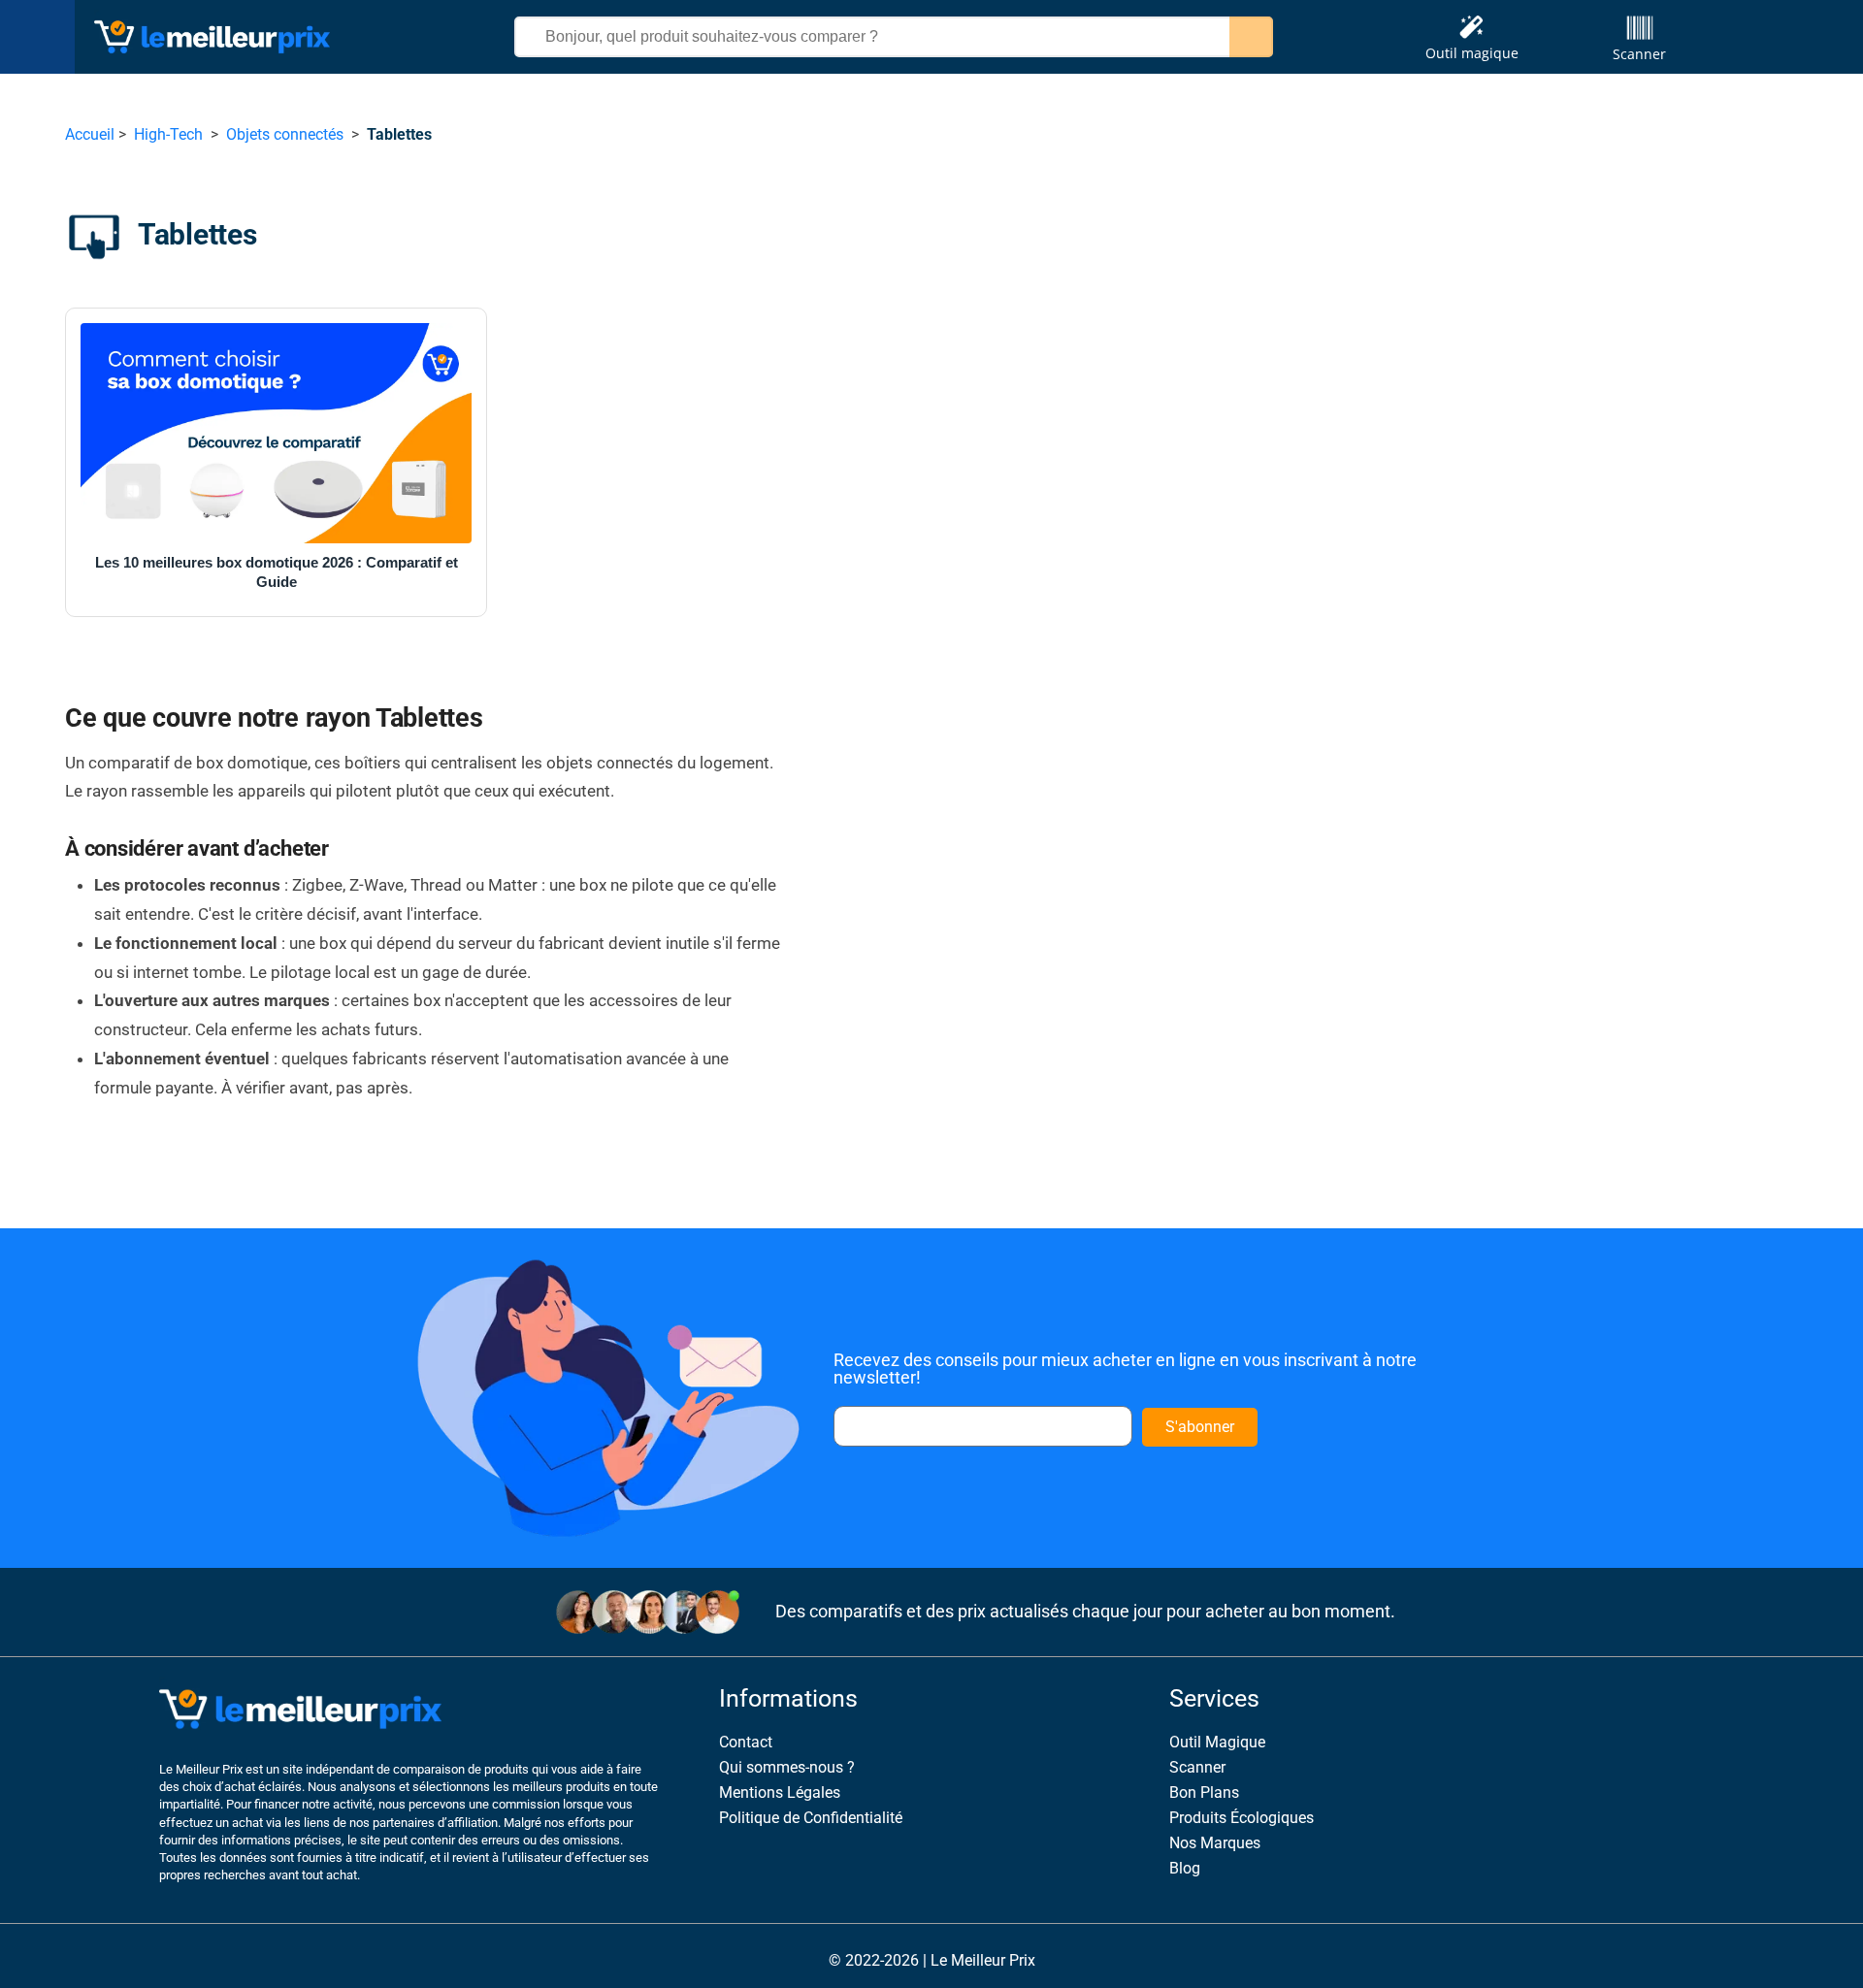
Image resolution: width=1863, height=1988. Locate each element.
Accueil (90, 134)
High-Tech (168, 134)
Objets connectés (285, 134)
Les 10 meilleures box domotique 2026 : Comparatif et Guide (277, 572)
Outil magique (1472, 53)
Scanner (1639, 54)
